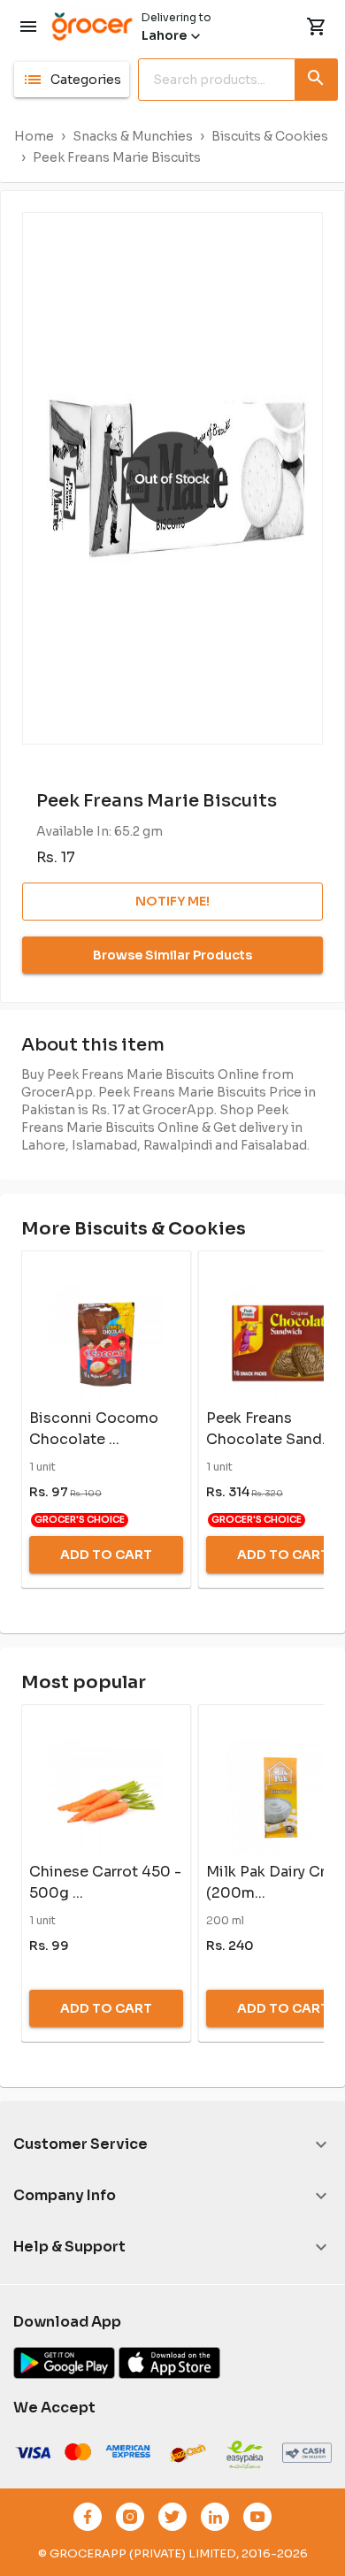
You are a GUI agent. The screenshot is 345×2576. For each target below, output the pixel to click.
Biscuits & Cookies (270, 136)
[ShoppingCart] (317, 27)
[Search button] (317, 76)
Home (34, 136)
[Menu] (28, 27)
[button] (72, 80)
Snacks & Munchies (133, 136)
